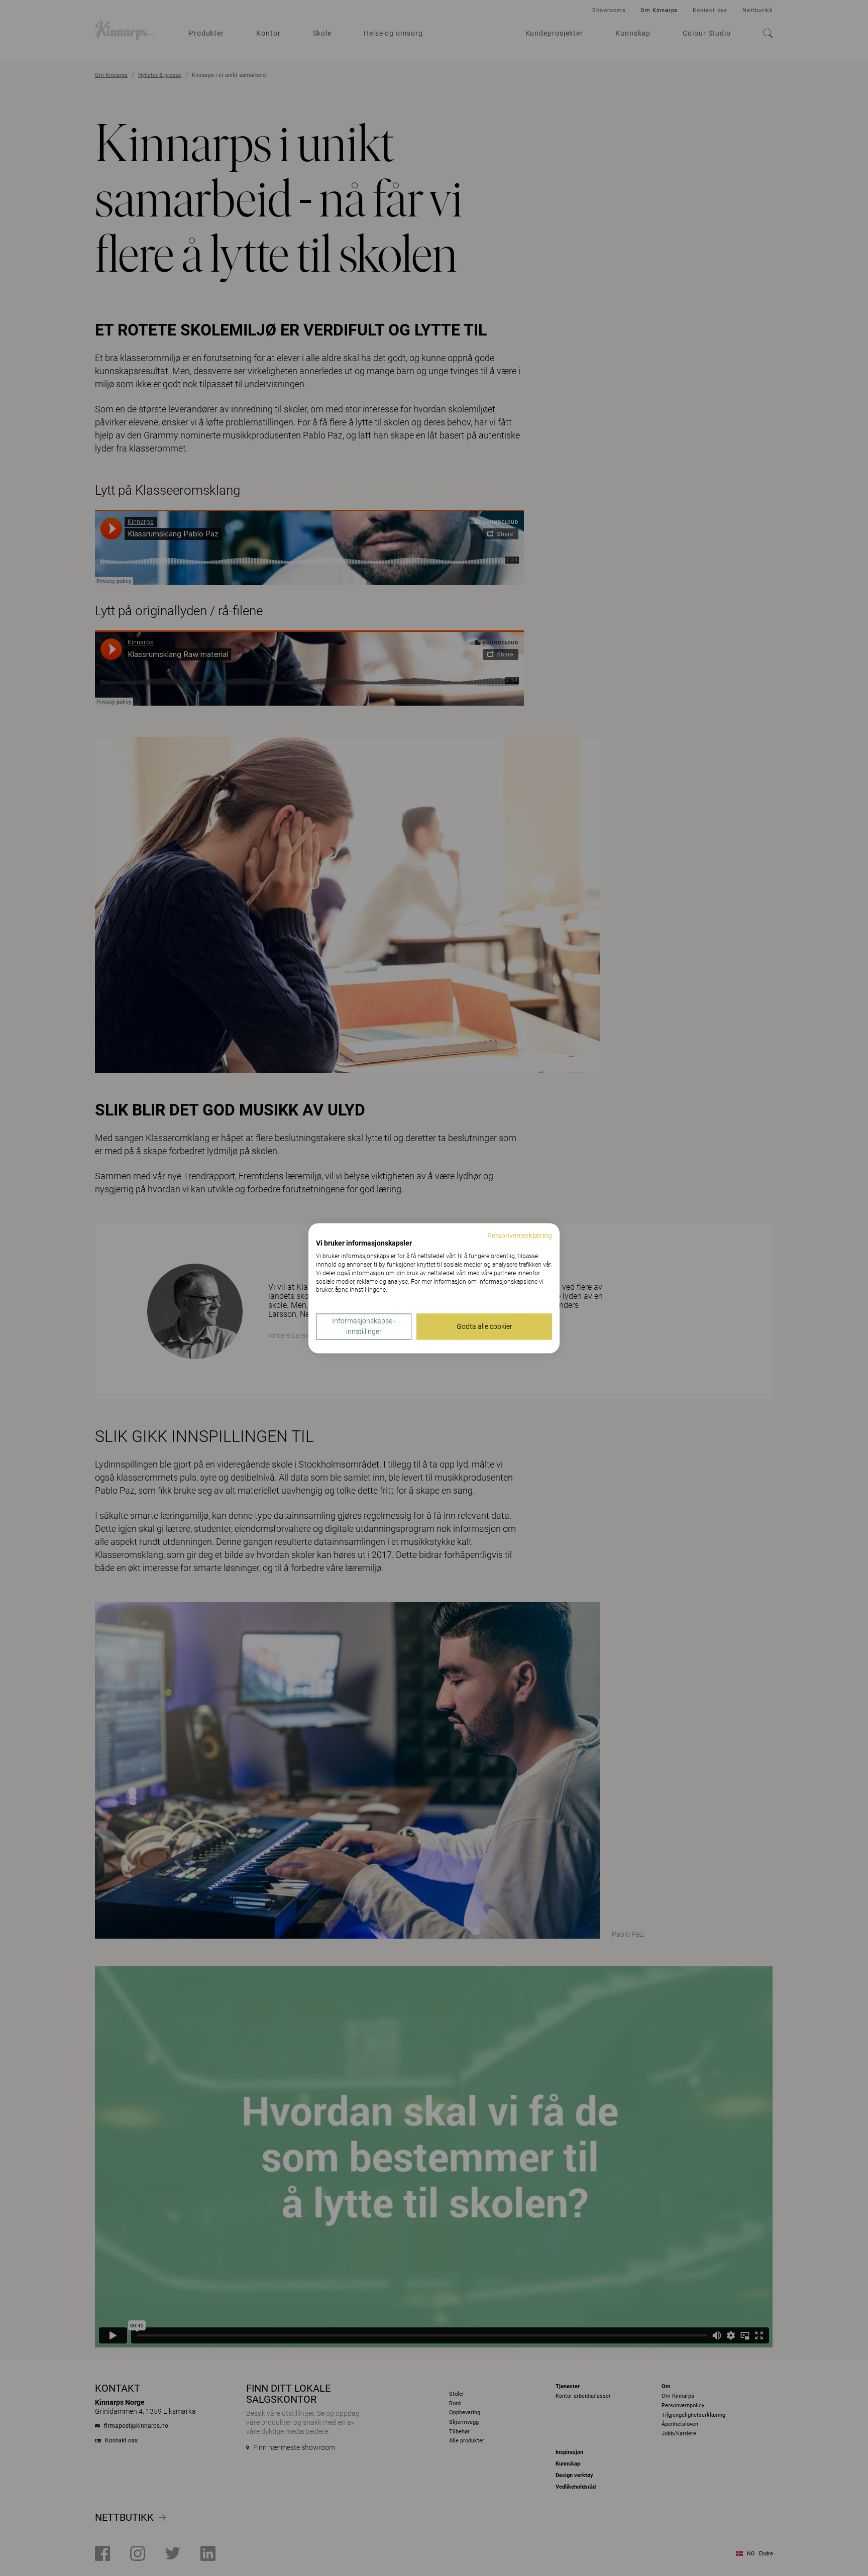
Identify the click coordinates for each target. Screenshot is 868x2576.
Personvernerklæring (520, 1236)
